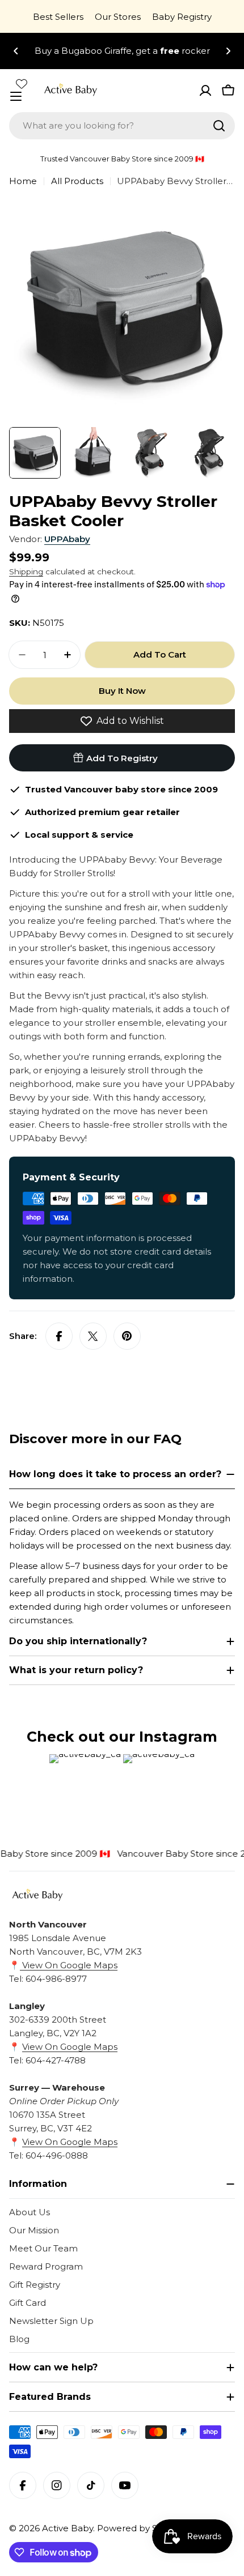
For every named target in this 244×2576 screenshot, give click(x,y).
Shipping (26, 572)
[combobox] (122, 126)
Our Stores (118, 17)
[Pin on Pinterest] (127, 1336)
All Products (77, 181)
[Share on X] (93, 1336)
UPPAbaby (67, 539)
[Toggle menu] (16, 96)
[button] (16, 51)
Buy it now (122, 691)
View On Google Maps (69, 1965)
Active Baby (68, 2528)
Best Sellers (58, 17)
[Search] (219, 126)
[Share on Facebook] (59, 1336)
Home (23, 181)
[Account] (205, 91)
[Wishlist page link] (22, 84)
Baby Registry (182, 17)
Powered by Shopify (140, 2528)
